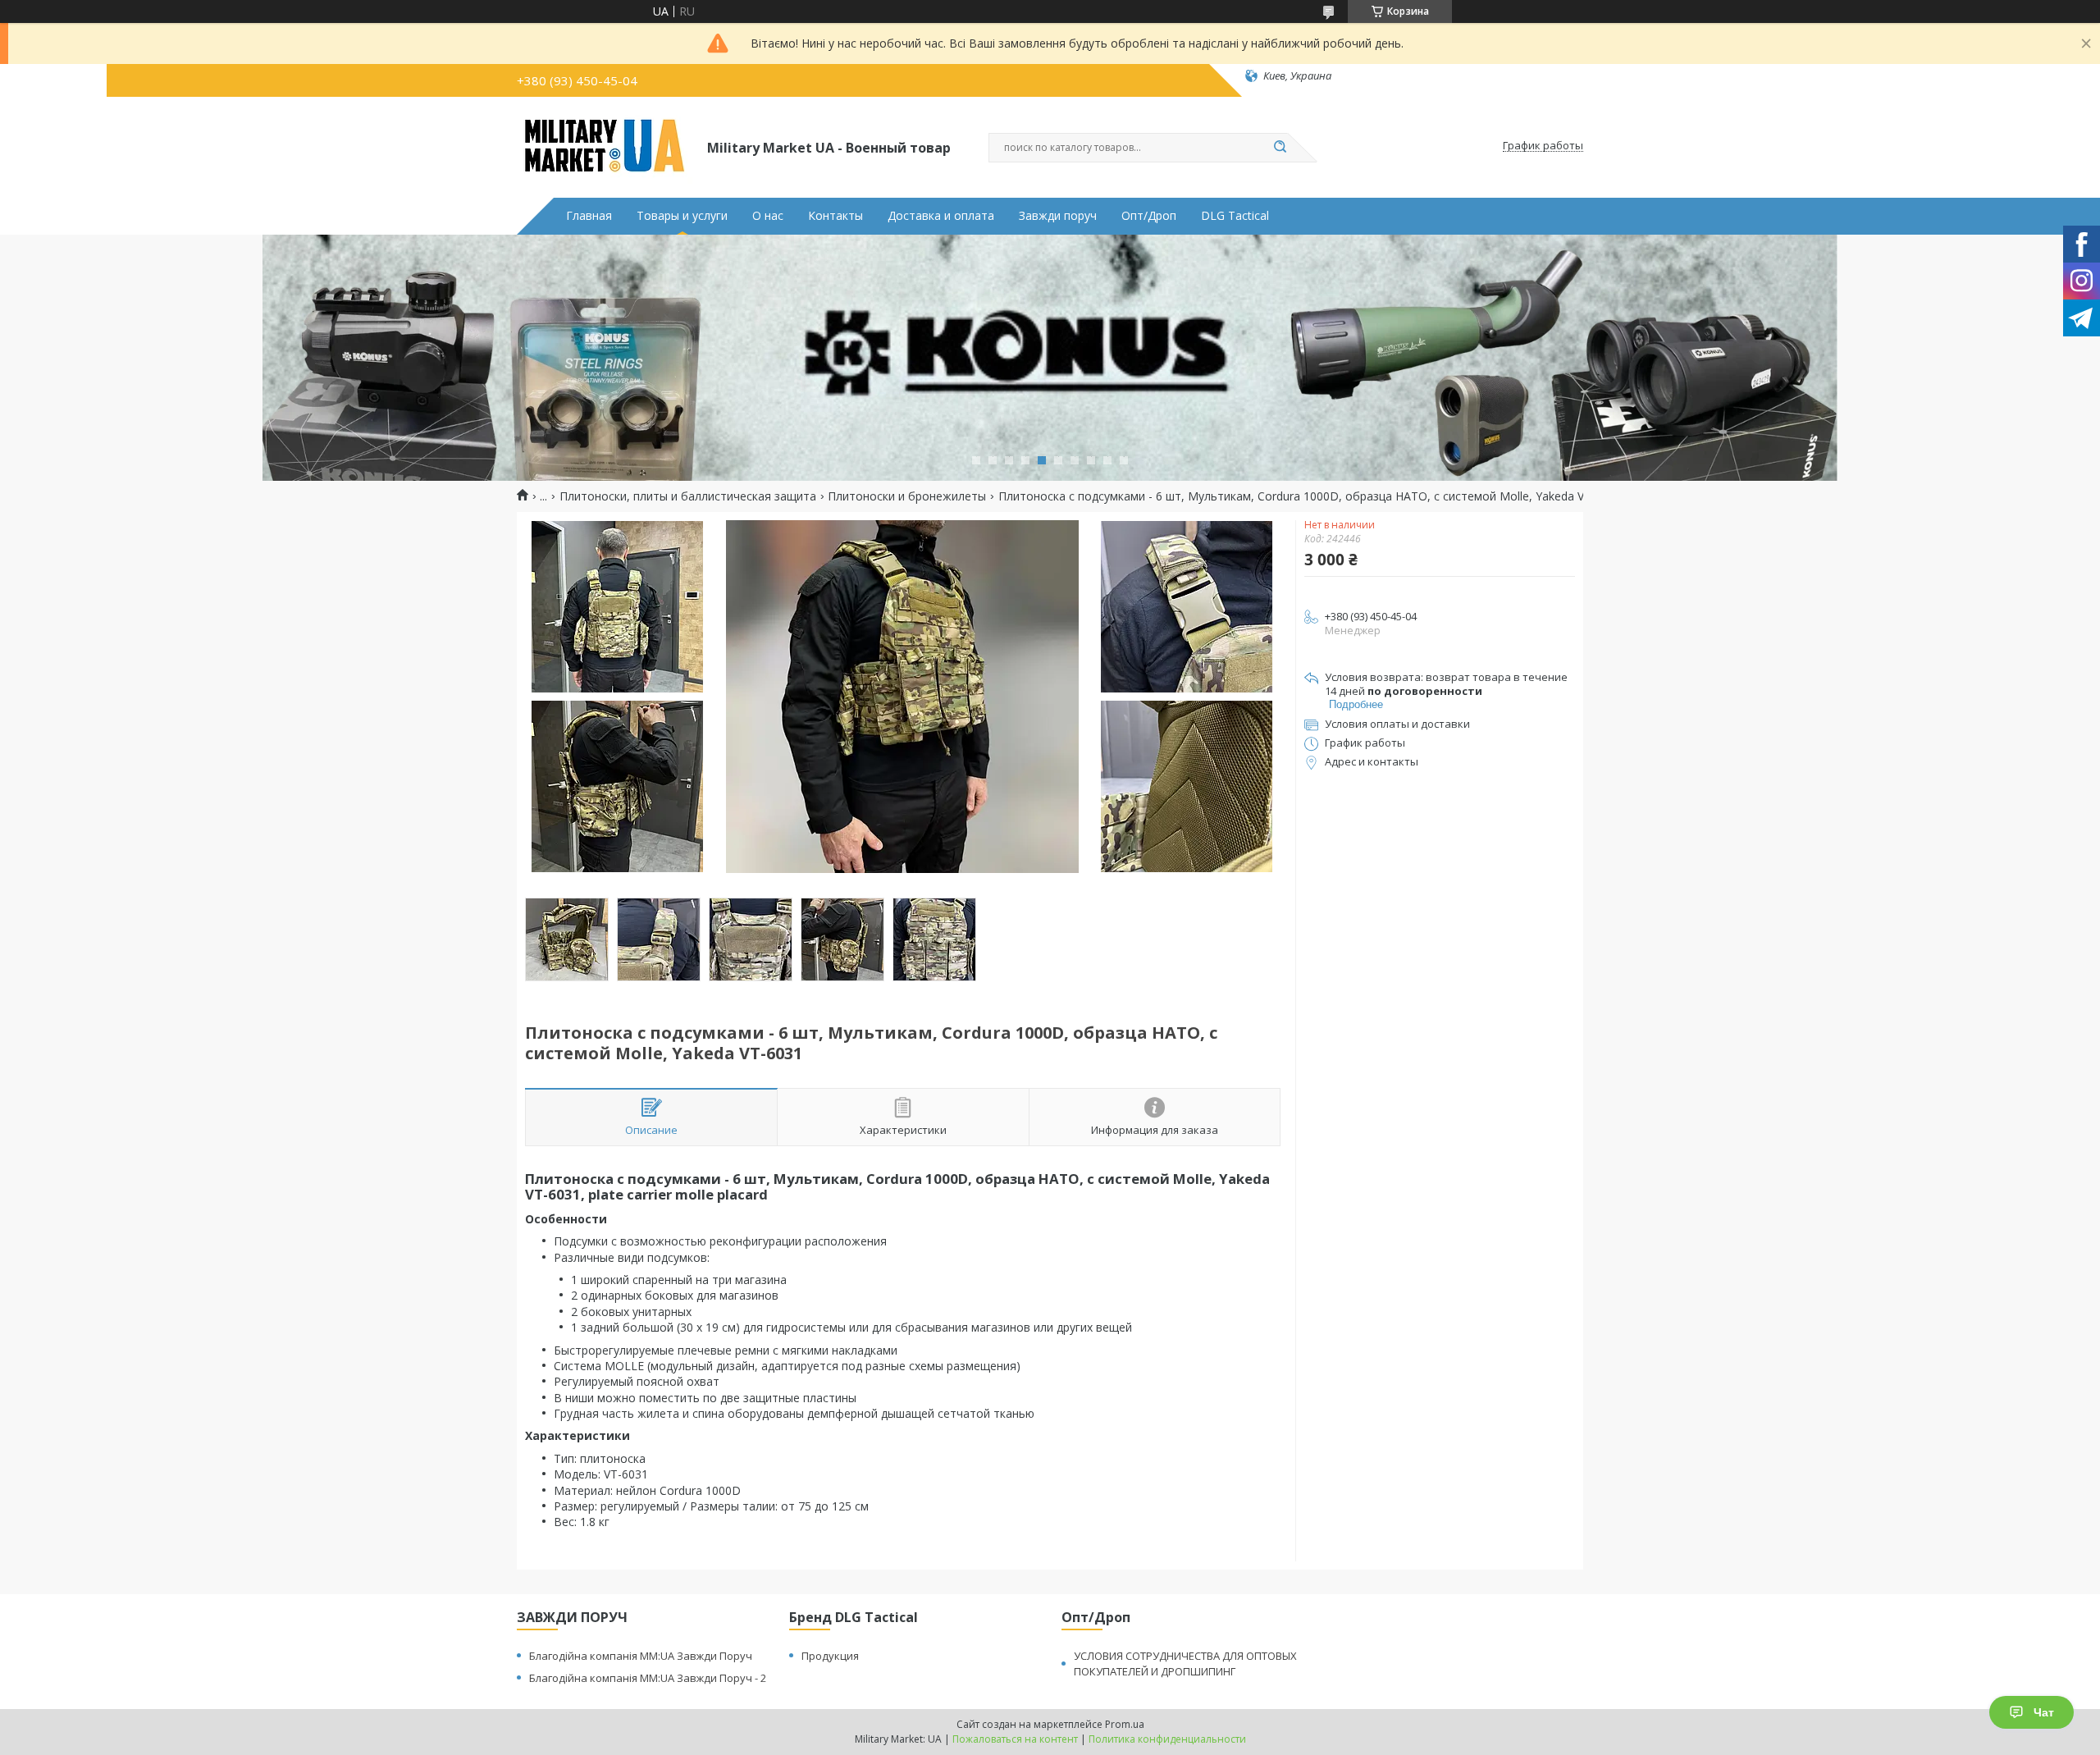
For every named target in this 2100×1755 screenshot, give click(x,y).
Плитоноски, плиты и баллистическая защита (688, 496)
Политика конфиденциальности (1167, 1739)
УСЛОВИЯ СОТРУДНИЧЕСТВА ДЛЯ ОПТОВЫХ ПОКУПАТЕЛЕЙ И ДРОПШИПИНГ (1185, 1664)
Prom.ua (1125, 1724)
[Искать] (1280, 148)
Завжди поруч (1058, 216)
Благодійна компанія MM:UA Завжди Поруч (641, 1656)
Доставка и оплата (941, 216)
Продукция (830, 1656)
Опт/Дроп (1149, 216)
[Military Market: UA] (605, 146)
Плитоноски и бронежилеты (907, 496)
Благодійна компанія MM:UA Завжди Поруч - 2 (648, 1678)
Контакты (835, 216)
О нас (768, 216)
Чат (2044, 1712)
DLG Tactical (1235, 216)
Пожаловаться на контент (1015, 1739)
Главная (589, 216)
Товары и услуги (682, 216)
